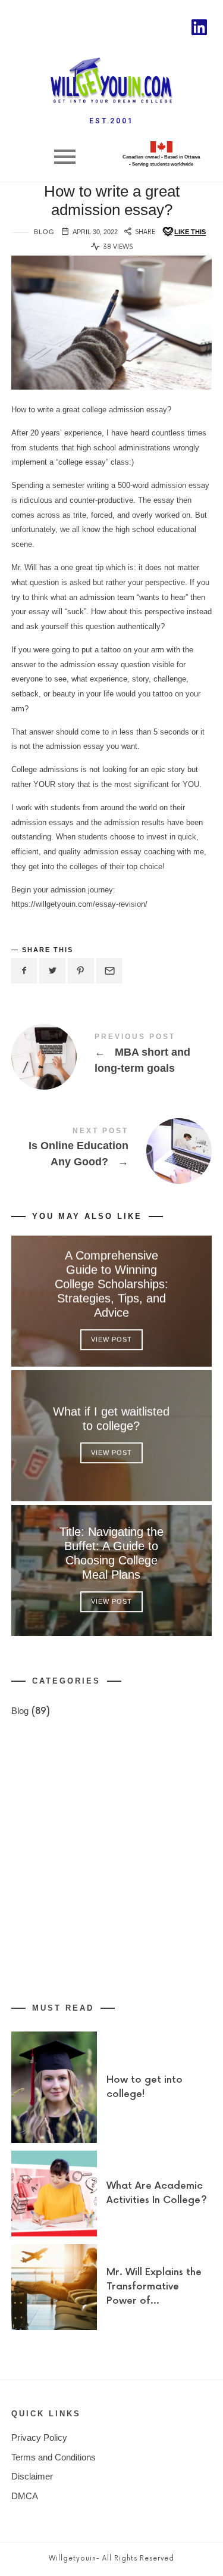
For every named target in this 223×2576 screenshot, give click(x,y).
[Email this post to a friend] (109, 971)
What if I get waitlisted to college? (112, 1419)
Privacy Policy (39, 2437)
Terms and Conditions (54, 2457)
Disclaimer (32, 2476)
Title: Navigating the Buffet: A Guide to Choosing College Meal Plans (111, 1554)
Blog (44, 232)
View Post (111, 1340)
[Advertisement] (111, 1861)
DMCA (25, 2496)
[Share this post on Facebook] (24, 971)
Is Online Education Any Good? (112, 1150)
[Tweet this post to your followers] (52, 971)
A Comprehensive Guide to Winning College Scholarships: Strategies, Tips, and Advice (111, 1284)
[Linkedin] (199, 27)
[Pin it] (81, 971)
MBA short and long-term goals (112, 1056)
